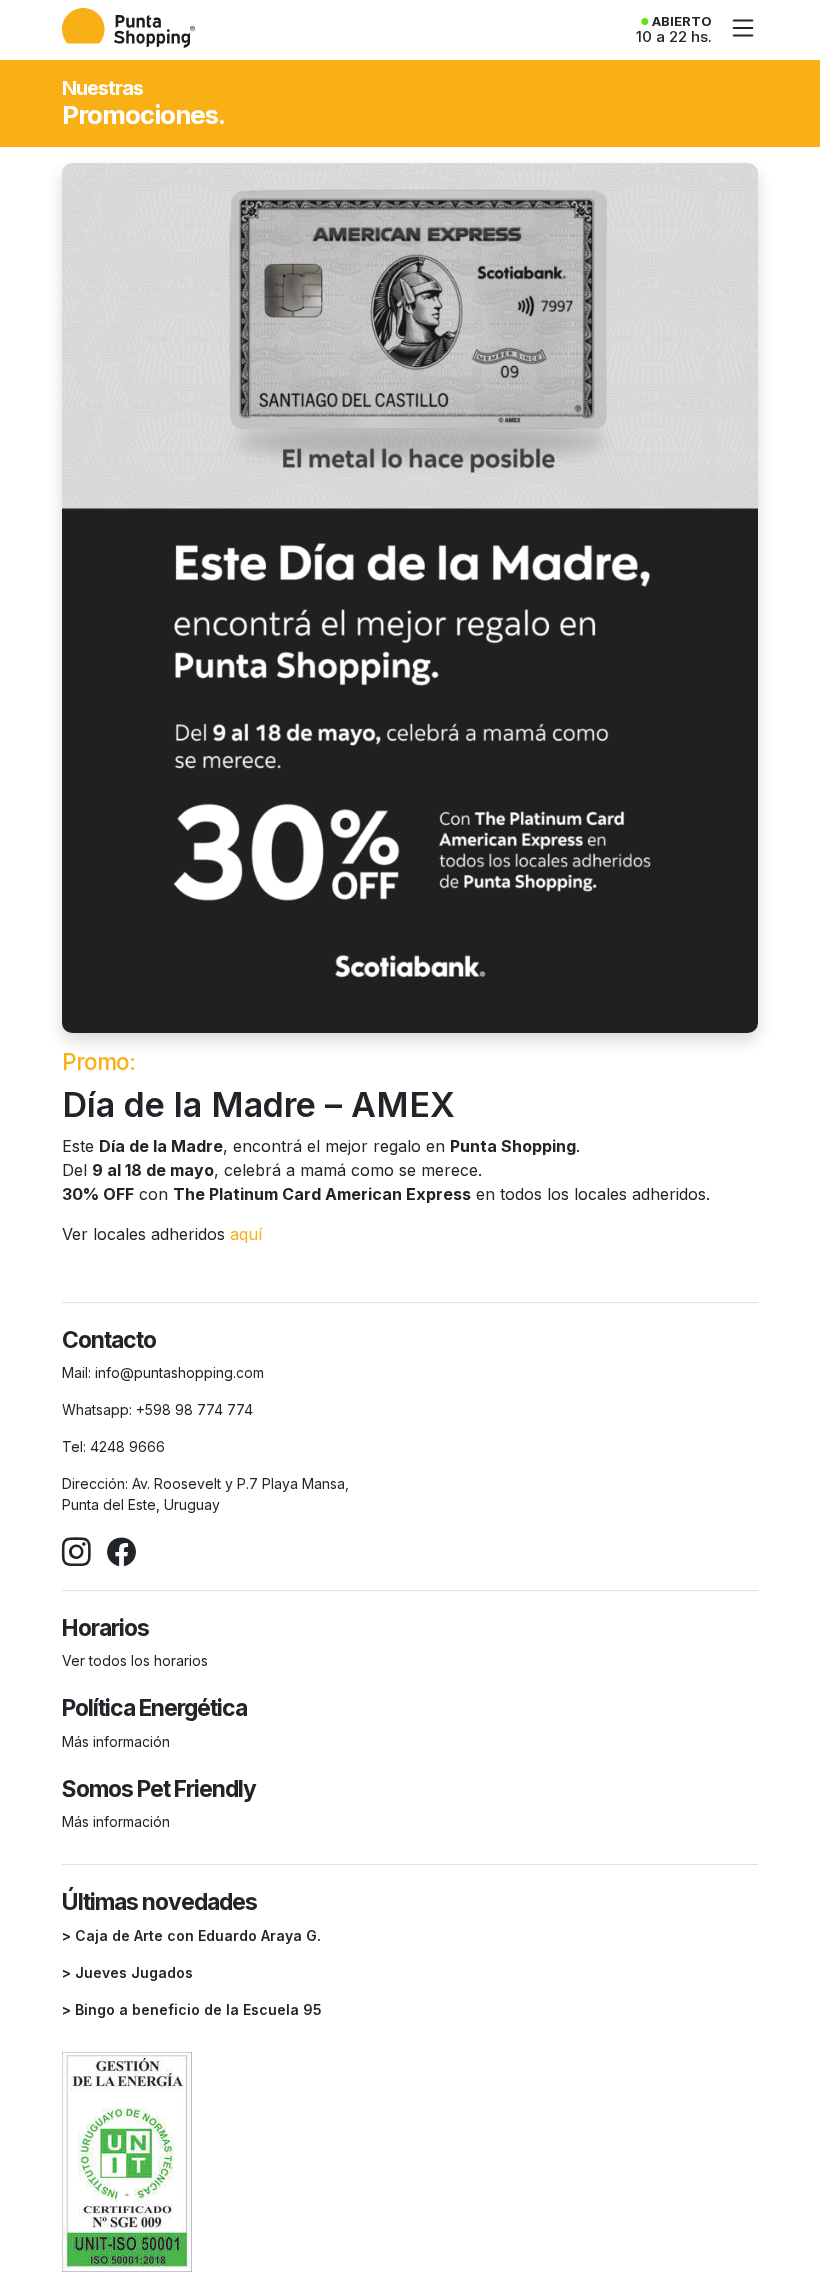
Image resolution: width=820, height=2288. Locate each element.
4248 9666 (127, 1446)
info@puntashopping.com (179, 1372)
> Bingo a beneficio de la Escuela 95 (192, 2009)
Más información (116, 1741)
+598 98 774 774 (194, 1409)
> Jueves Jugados (127, 1972)
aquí (246, 1234)
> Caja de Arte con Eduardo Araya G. (191, 1935)
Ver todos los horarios (135, 1660)
